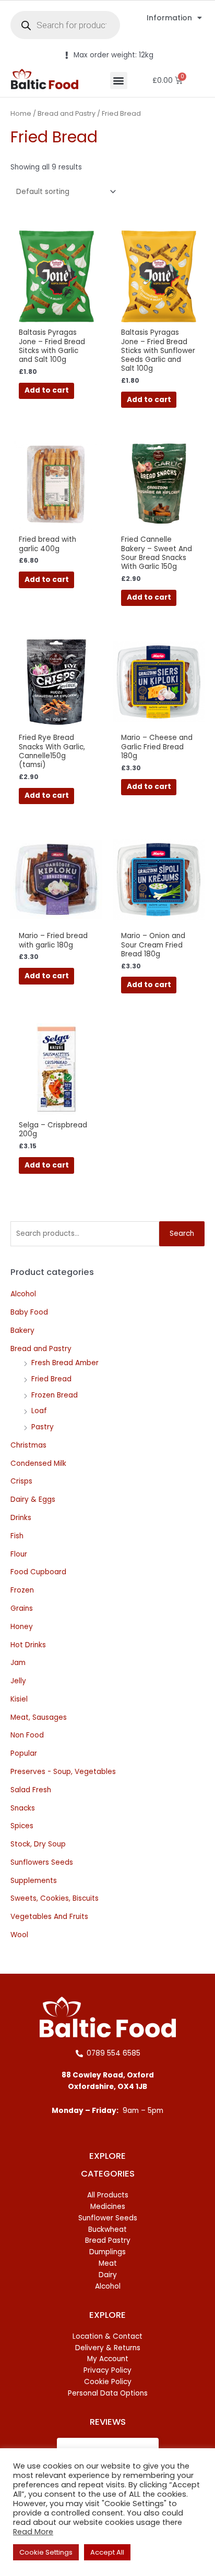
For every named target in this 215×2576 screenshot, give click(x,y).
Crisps (21, 1481)
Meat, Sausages (39, 1717)
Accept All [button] (107, 2552)
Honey (22, 1627)
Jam (18, 1663)
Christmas (28, 1445)
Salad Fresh (31, 1790)
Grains (22, 1608)
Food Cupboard (38, 1572)
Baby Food (29, 1312)
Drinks (21, 1518)
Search (182, 1234)
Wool (19, 1935)
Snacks (23, 1808)
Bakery (22, 1330)
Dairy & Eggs (33, 1499)
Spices (22, 1826)
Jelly (18, 1681)
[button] (119, 81)
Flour (19, 1554)
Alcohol (23, 1294)
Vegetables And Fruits (49, 1917)
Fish (17, 1536)
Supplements (34, 1881)
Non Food (27, 1735)
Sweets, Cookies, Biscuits (55, 1898)
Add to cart (47, 390)
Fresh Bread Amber (65, 1363)
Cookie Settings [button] (46, 2552)
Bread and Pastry (41, 1349)
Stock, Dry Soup (38, 1844)
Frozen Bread (55, 1395)
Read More (33, 2532)
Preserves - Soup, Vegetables (63, 1772)
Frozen (22, 1590)
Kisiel (19, 1699)
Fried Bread (51, 1379)
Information (169, 18)
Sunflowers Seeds (42, 1862)
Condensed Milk (38, 1463)
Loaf (39, 1411)
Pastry (43, 1427)
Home (21, 113)
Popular (24, 1753)
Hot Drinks (28, 1645)
